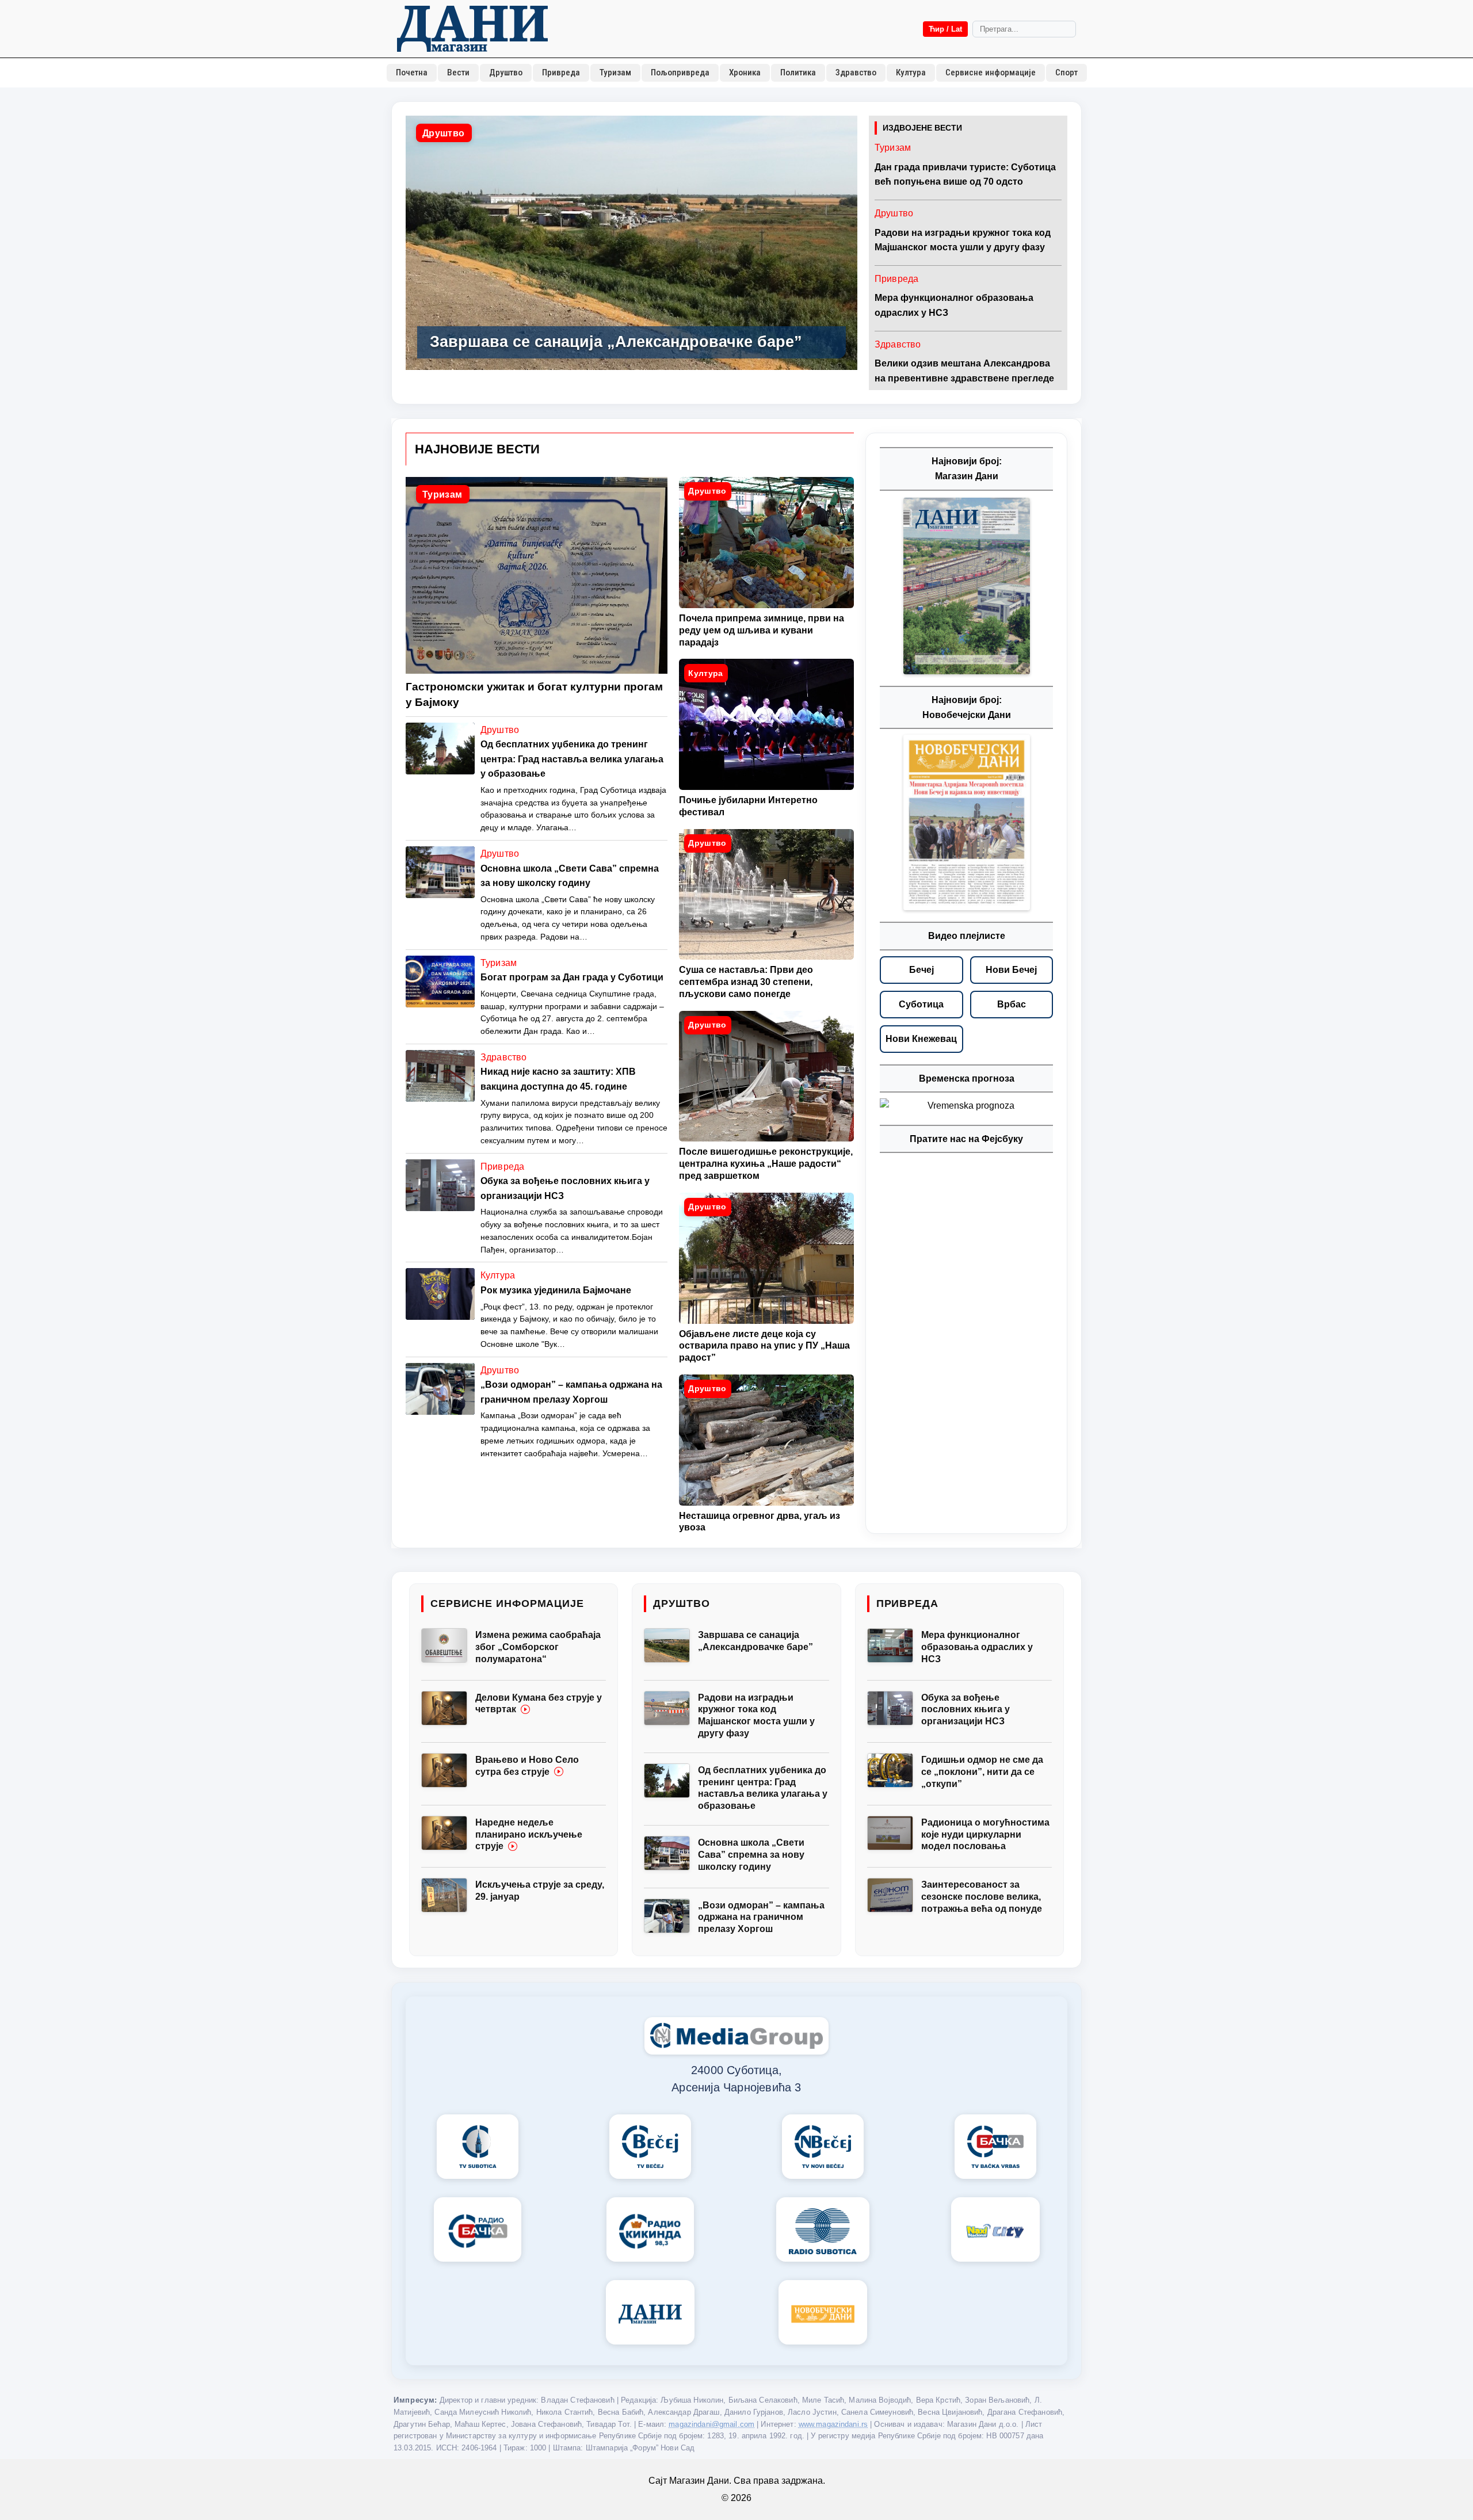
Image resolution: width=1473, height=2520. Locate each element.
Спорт (1066, 72)
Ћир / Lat (945, 29)
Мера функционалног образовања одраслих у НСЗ (977, 1647)
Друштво (506, 72)
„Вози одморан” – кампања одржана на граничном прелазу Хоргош (761, 1917)
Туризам (615, 72)
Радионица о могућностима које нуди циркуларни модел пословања (985, 1834)
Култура (911, 72)
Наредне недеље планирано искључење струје (529, 1834)
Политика (798, 72)
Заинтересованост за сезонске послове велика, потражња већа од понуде (982, 1897)
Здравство (856, 72)
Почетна (412, 72)
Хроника (745, 72)
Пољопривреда (680, 72)
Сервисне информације (991, 72)
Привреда (561, 72)
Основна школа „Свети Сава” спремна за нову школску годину (751, 1855)
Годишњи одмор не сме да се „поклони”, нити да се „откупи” (982, 1772)
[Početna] (472, 29)
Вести (458, 72)
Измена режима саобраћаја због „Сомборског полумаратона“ (538, 1647)
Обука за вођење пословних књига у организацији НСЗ (966, 1710)
